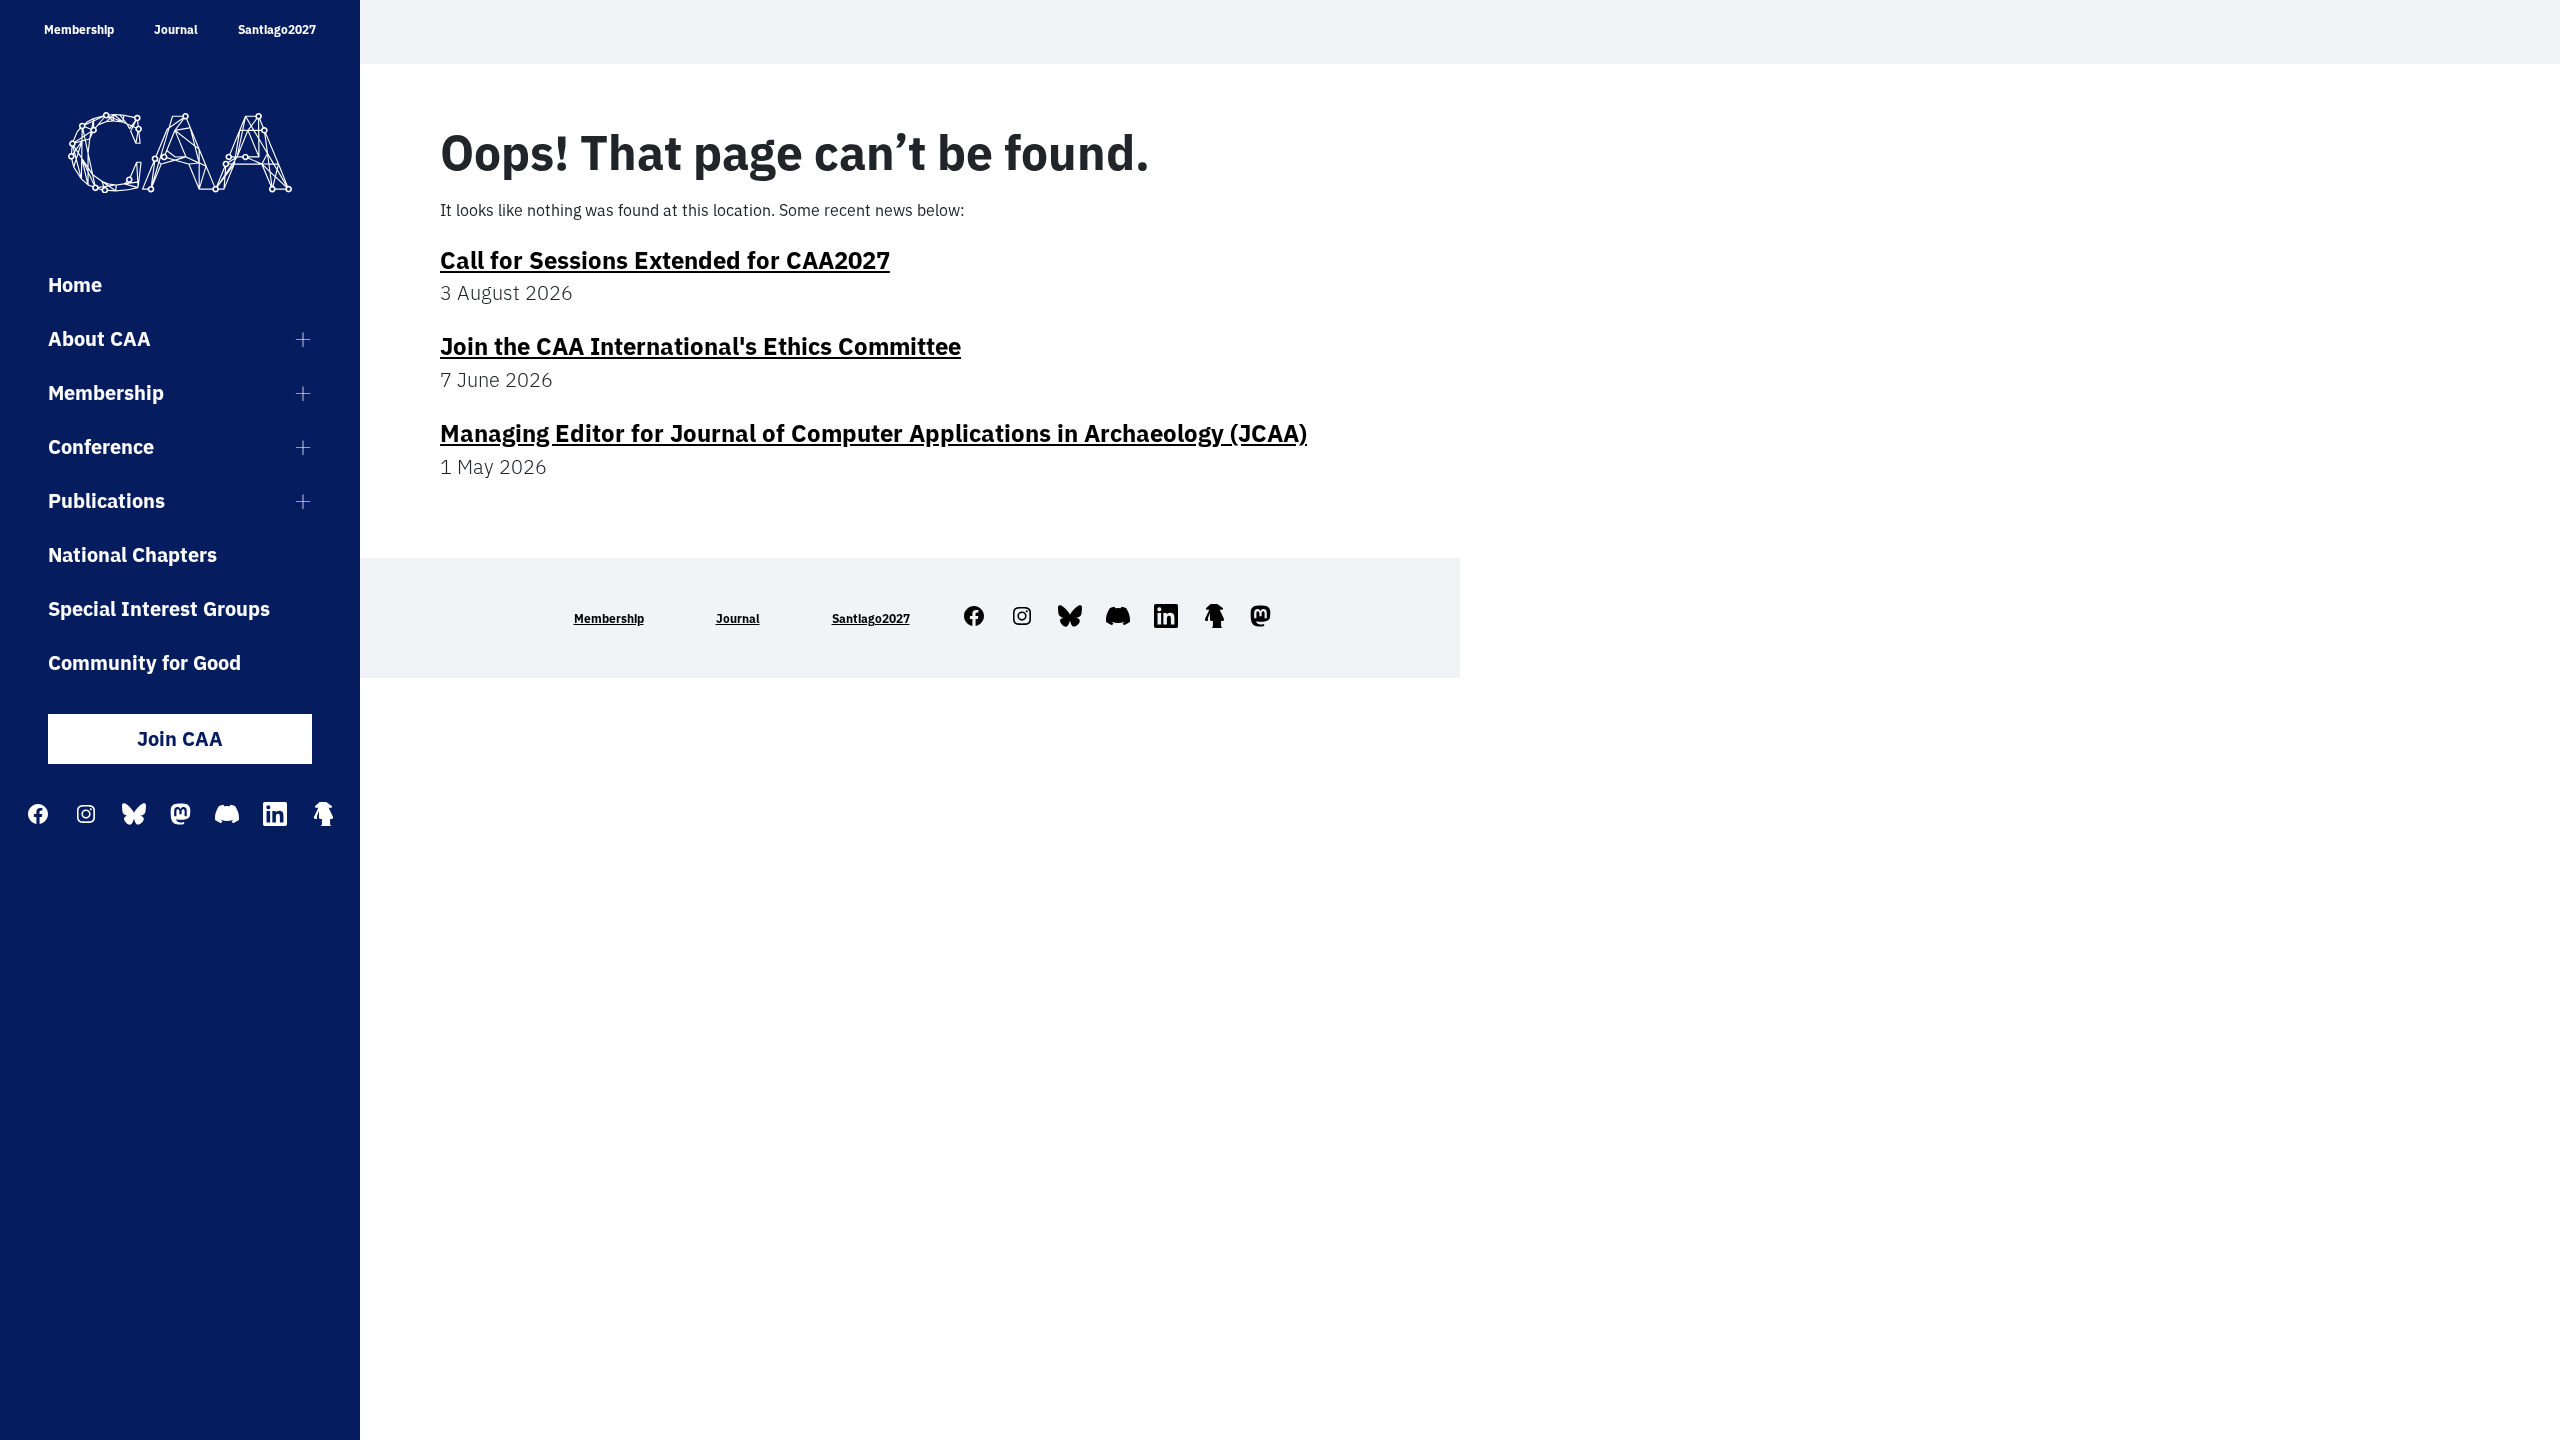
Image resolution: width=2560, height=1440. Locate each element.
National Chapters (132, 554)
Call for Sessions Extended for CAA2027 (665, 260)
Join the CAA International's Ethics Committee (700, 346)
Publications (106, 500)
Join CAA (180, 738)
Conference (101, 446)
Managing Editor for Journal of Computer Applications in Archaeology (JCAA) (873, 433)
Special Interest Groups (159, 608)
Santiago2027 (277, 29)
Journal (176, 29)
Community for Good (144, 662)
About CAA (99, 338)
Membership (79, 29)
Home (75, 284)
